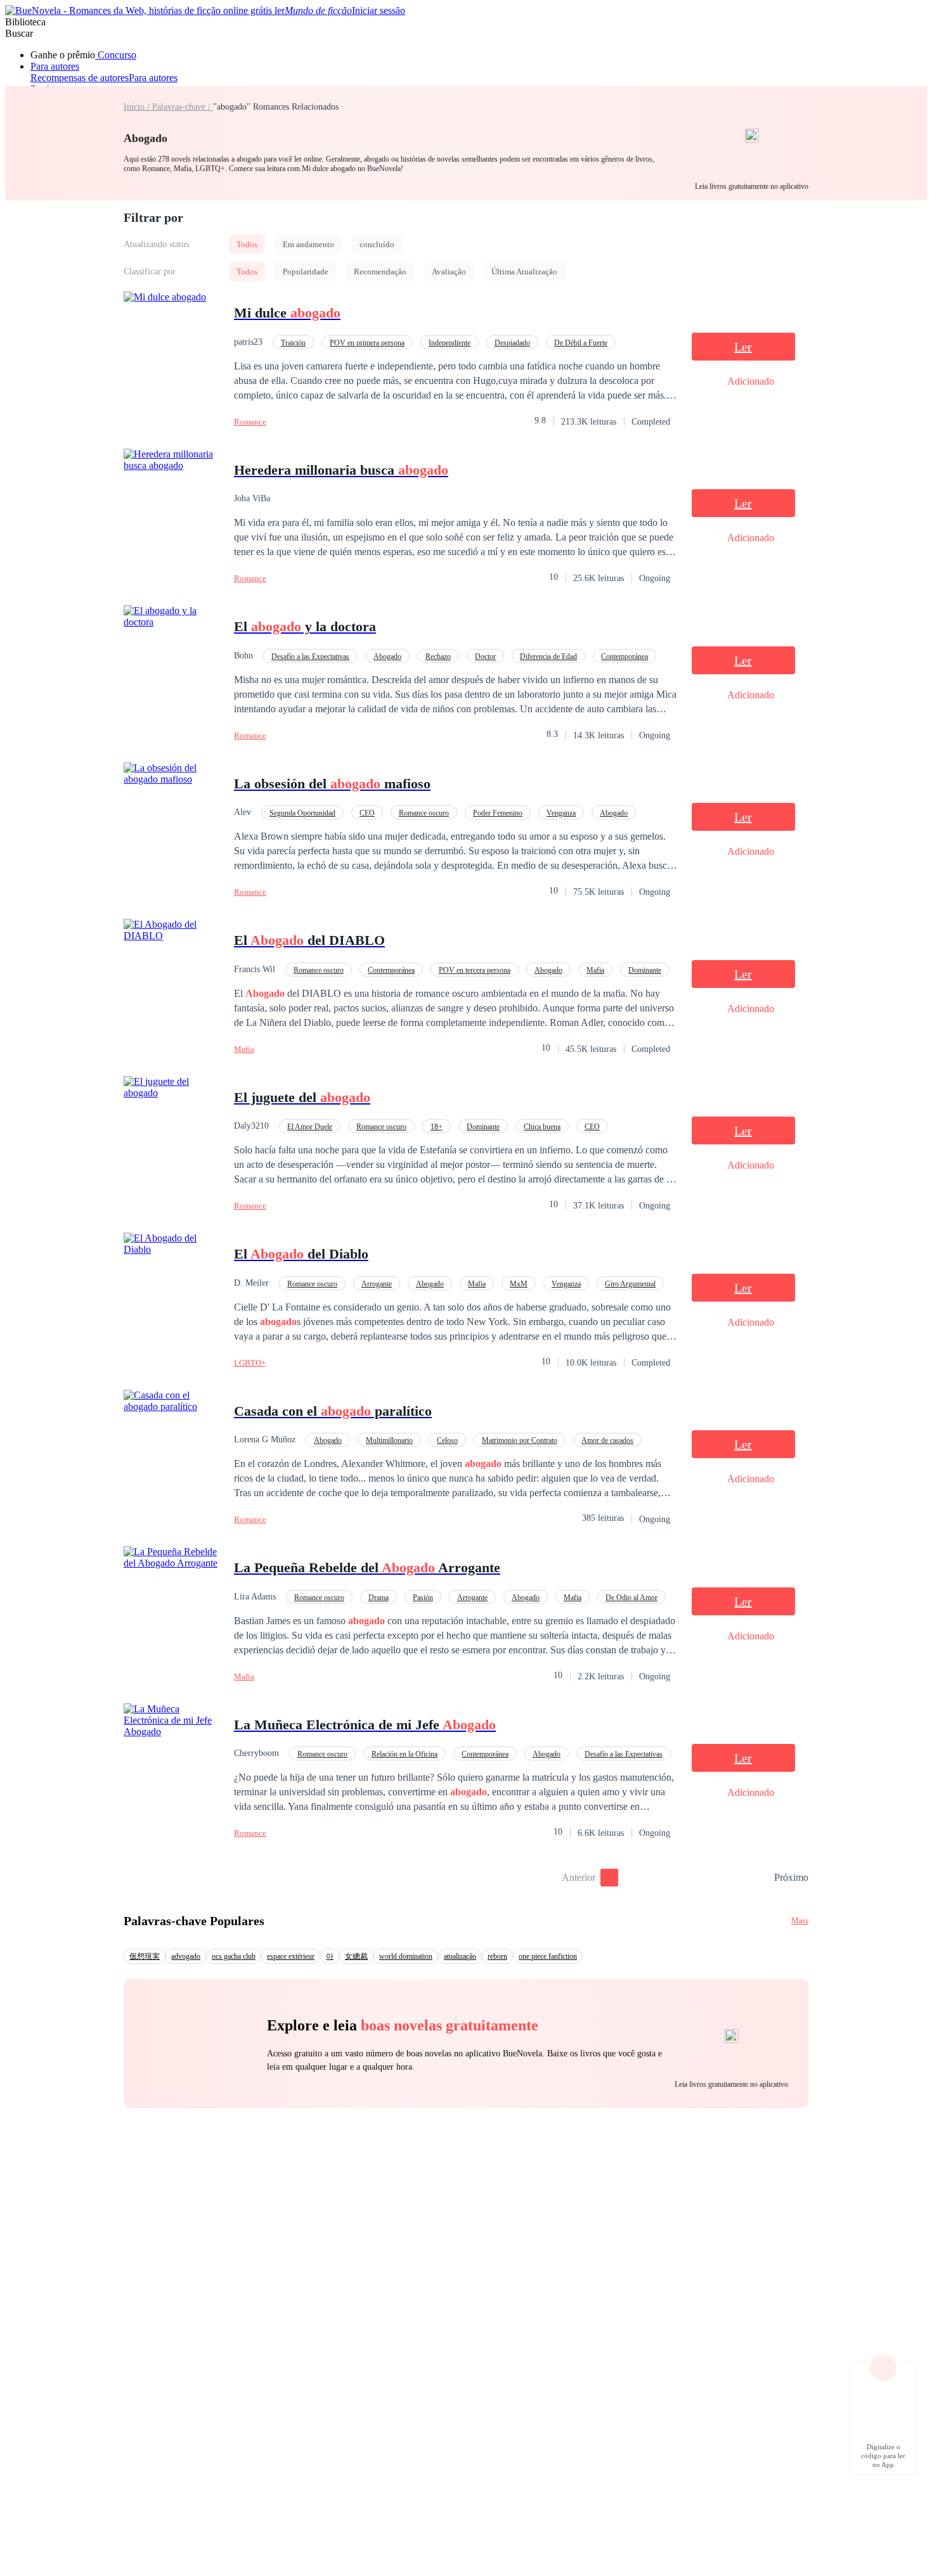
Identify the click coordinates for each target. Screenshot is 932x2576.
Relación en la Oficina (405, 1754)
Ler (743, 347)
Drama (379, 1598)
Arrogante (377, 1284)
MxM (519, 1284)
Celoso (447, 1440)
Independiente (450, 343)
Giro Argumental (630, 1284)
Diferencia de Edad (548, 657)
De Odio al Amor (631, 1598)
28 (760, 1878)
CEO (367, 813)
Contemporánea (625, 657)
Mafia (595, 970)
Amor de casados (607, 1440)
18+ (437, 1127)
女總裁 (356, 1956)
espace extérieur (291, 1956)
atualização (460, 1956)
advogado (186, 1956)
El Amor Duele (310, 1127)
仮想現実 (145, 1956)
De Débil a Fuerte (581, 343)
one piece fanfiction (548, 1956)
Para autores (55, 66)
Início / (138, 107)
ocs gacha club (234, 1956)
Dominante (645, 970)
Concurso (116, 55)
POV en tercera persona (475, 970)
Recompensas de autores (80, 78)
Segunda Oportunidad (302, 813)
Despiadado (512, 343)
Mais (800, 1920)
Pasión (423, 1598)
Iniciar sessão (379, 10)
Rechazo (438, 657)
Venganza (561, 813)
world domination (406, 1956)
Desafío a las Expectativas (310, 657)
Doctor (485, 657)
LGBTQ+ (250, 1363)
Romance (250, 422)
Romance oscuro (424, 813)
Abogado (387, 657)
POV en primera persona (367, 343)
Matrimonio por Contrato (520, 1440)
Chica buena (542, 1127)
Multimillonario (389, 1440)
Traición (293, 343)
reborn (497, 1956)
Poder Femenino (498, 813)
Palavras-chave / (183, 107)
